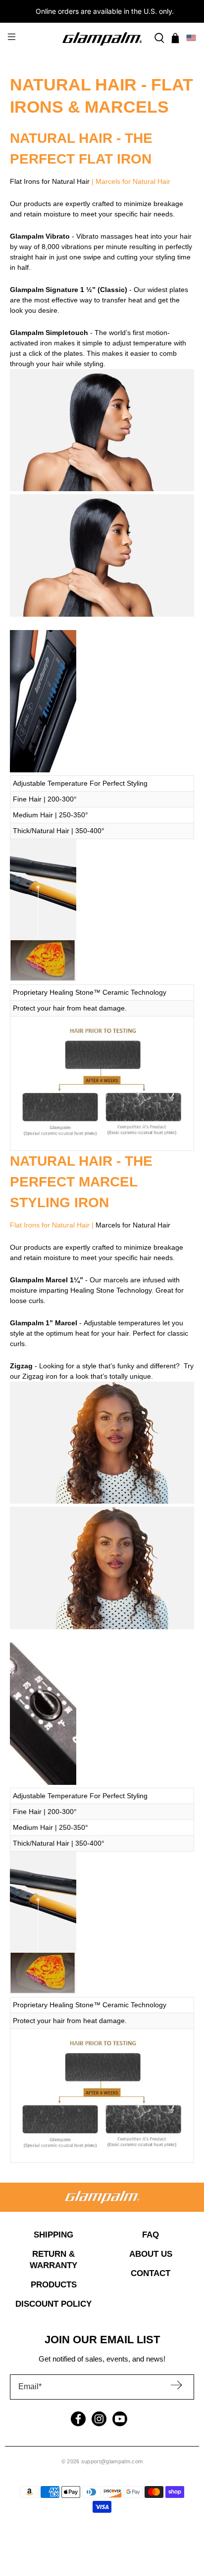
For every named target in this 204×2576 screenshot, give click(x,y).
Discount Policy (53, 2304)
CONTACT (151, 2273)
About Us (151, 2254)
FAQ (151, 2235)
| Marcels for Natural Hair (130, 181)
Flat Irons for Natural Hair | (53, 1225)
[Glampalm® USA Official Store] (102, 38)
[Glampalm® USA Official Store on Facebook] (78, 2419)
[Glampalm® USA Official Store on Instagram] (99, 2419)
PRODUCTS (54, 2285)
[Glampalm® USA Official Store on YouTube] (120, 2419)
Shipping (53, 2235)
